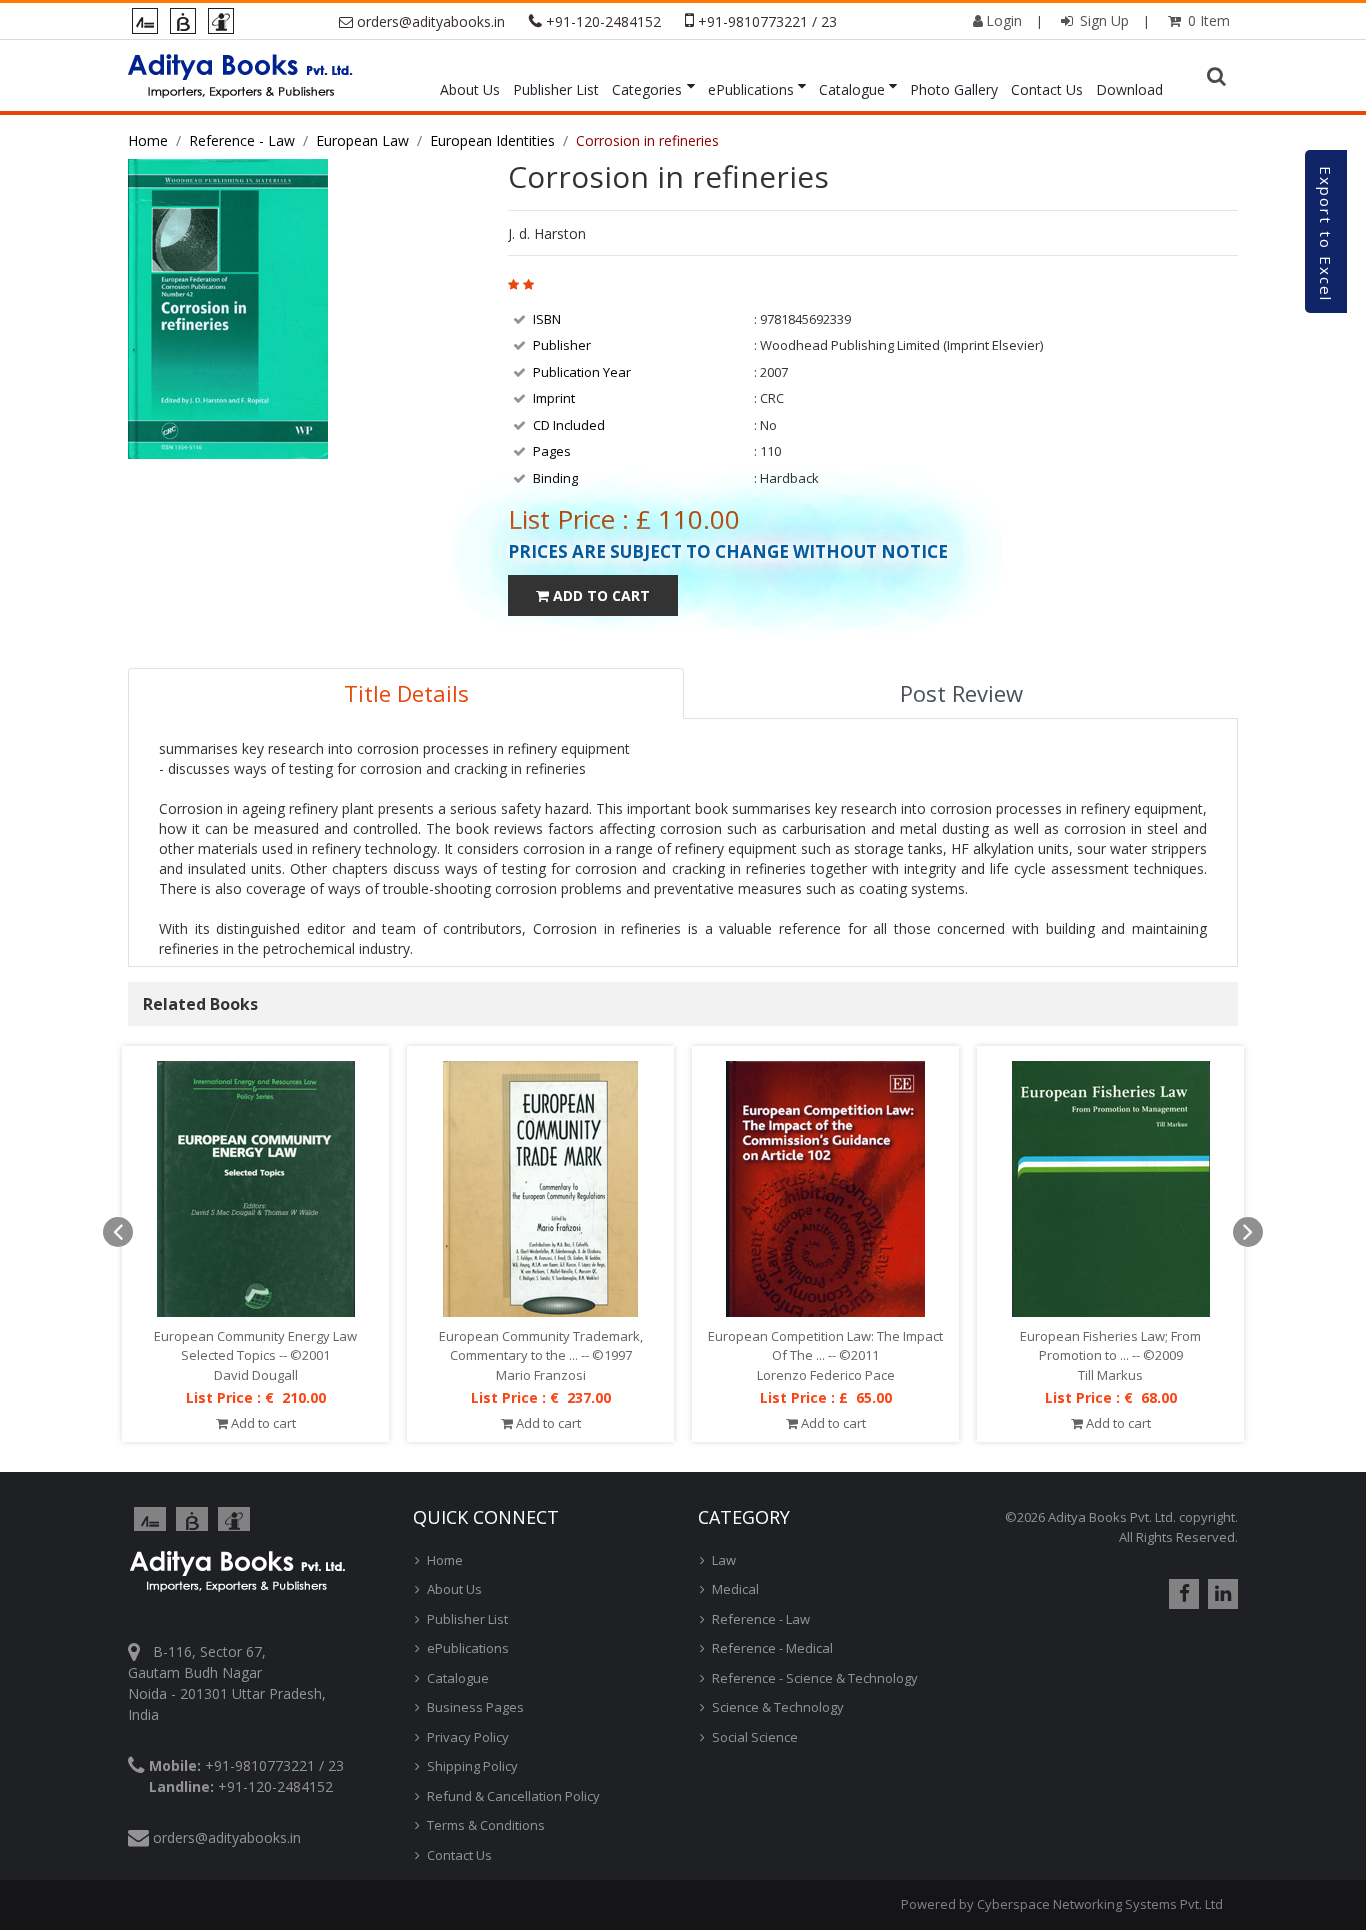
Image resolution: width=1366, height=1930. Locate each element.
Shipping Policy (472, 1766)
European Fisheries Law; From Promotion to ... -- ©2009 (1110, 1346)
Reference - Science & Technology (815, 1678)
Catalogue (852, 89)
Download (1129, 89)
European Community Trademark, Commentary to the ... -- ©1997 (541, 1346)
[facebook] (1181, 1594)
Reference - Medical (772, 1648)
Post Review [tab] (961, 693)
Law (724, 1560)
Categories (647, 89)
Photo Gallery (954, 89)
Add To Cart (599, 595)
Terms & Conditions (486, 1825)
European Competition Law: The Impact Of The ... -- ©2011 (825, 1346)
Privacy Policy (468, 1737)
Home (148, 140)
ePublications (751, 89)
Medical (735, 1589)
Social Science (755, 1737)
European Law (362, 140)
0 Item (1207, 20)
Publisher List (556, 89)
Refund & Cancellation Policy (513, 1796)
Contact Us (1047, 89)
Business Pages (475, 1707)
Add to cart (262, 1423)
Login (1004, 20)
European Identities (492, 140)
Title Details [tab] (406, 693)
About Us (470, 89)
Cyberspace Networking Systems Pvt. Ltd (1100, 1904)
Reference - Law (242, 140)
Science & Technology (778, 1707)
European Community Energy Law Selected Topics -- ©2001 (255, 1346)
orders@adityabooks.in (431, 21)
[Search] (1219, 77)
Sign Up (1102, 20)
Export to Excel (1326, 234)
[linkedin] (1220, 1594)
